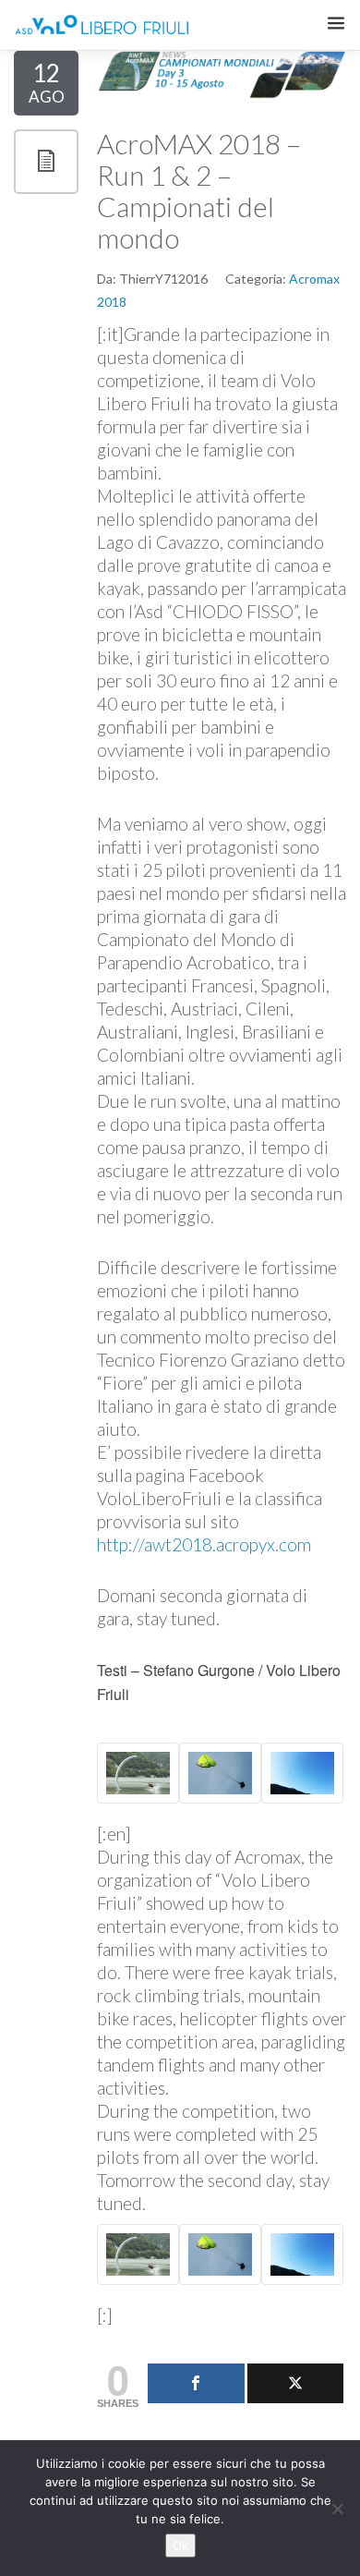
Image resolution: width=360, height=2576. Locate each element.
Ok (180, 2546)
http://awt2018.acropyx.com (204, 1544)
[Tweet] (296, 2383)
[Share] (196, 2383)
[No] (337, 2509)
